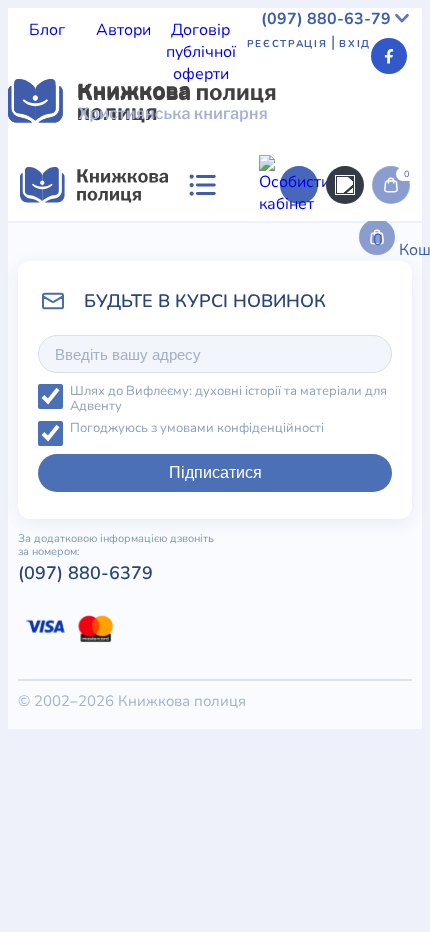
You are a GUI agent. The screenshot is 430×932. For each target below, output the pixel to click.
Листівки (41, 744)
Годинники (282, 744)
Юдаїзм (255, 326)
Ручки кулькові (192, 524)
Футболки (187, 546)
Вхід (355, 44)
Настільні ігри (283, 634)
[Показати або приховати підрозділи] (241, 375)
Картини (361, 590)
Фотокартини (118, 700)
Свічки (386, 678)
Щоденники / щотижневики (185, 568)
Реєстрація (287, 44)
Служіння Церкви (74, 304)
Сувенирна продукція (158, 744)
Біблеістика (296, 436)
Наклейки (190, 634)
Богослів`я (291, 304)
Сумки (319, 546)
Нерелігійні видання (164, 282)
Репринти (321, 678)
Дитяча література (77, 392)
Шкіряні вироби (192, 612)
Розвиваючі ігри (221, 678)
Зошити (36, 700)
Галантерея (341, 524)
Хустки (353, 656)
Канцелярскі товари (164, 722)
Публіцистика (196, 304)
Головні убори (347, 700)
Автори (123, 30)
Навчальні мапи (68, 612)
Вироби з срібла (266, 590)
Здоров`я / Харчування (136, 326)
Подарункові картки (82, 678)
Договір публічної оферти (201, 52)
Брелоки (260, 546)
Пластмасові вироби (247, 656)
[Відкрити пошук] (345, 185)
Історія (117, 260)
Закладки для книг (77, 546)
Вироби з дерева (355, 568)
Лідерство (46, 282)
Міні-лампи (108, 634)
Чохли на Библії (231, 700)
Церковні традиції (311, 282)
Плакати (135, 656)
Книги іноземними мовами (245, 260)
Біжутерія (384, 546)
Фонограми (51, 436)
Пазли (348, 744)
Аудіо (111, 524)
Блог (47, 30)
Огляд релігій (338, 326)
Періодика (47, 524)
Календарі (46, 722)
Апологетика (56, 414)
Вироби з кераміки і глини (105, 590)
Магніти (284, 612)
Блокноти (43, 568)
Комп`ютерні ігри (307, 722)
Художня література (173, 436)
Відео (273, 524)
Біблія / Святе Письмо (215, 238)
